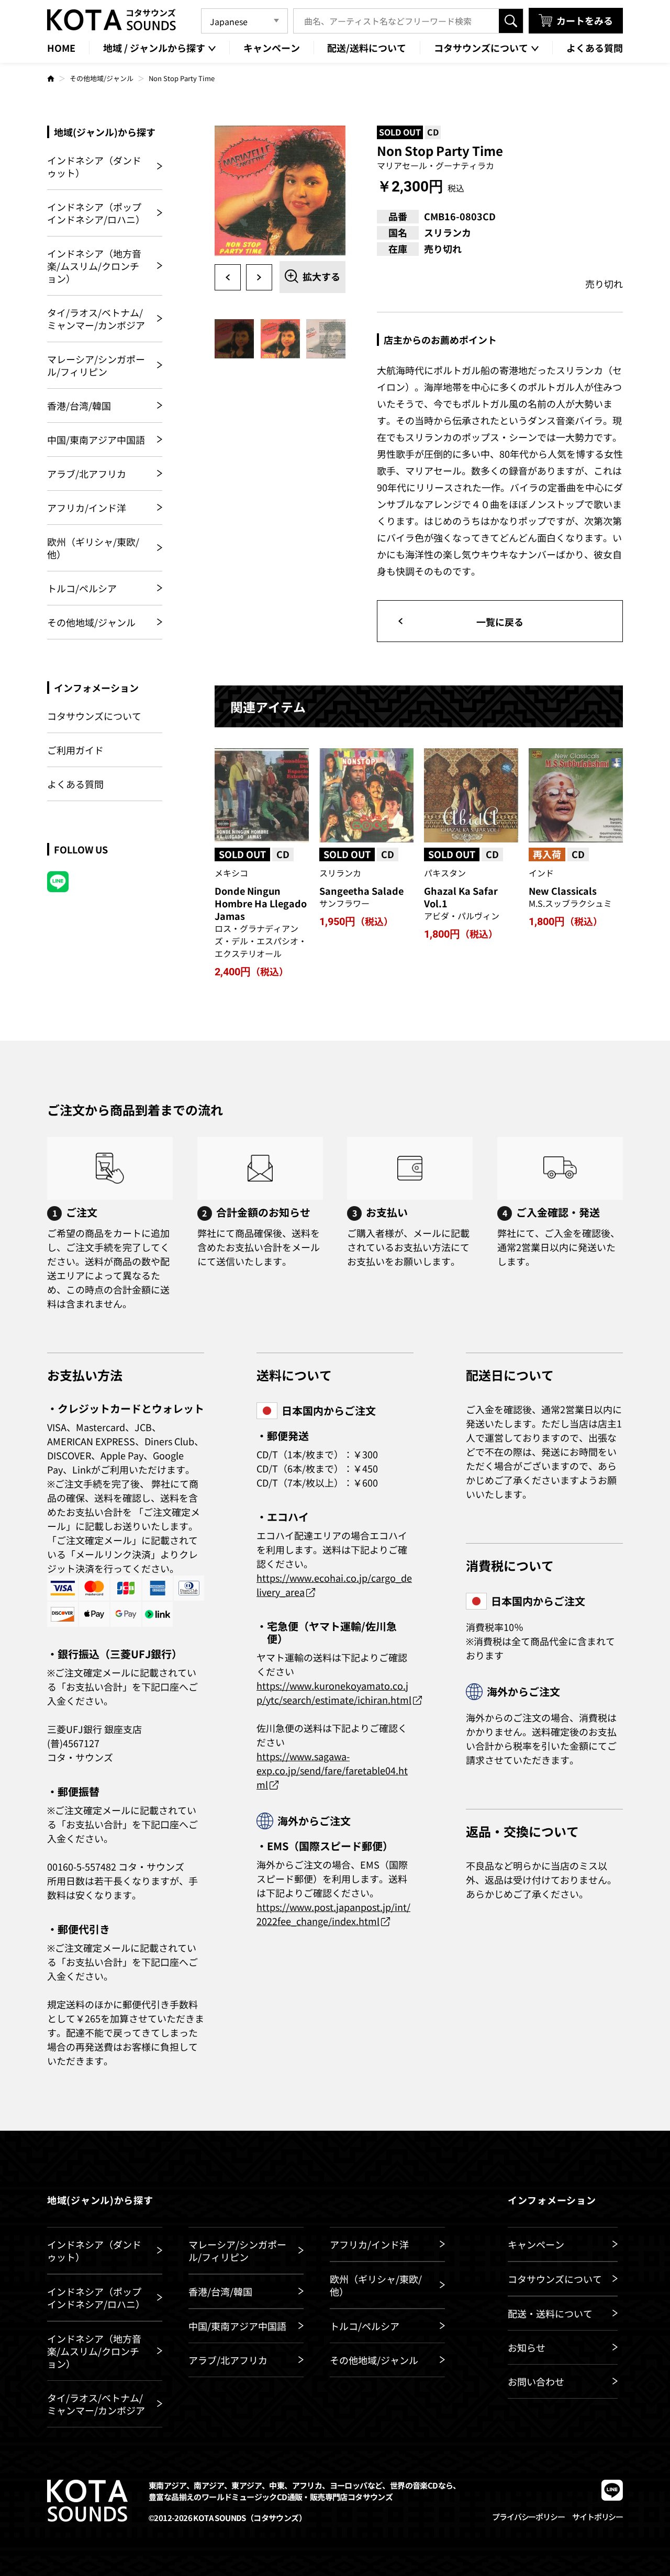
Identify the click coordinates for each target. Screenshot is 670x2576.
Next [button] (259, 277)
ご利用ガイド (75, 750)
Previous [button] (228, 277)
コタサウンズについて (94, 716)
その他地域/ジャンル (102, 78)
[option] (280, 191)
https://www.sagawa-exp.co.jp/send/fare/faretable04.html (332, 1770)
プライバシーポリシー (528, 2517)
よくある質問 (75, 784)
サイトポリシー (598, 2517)
